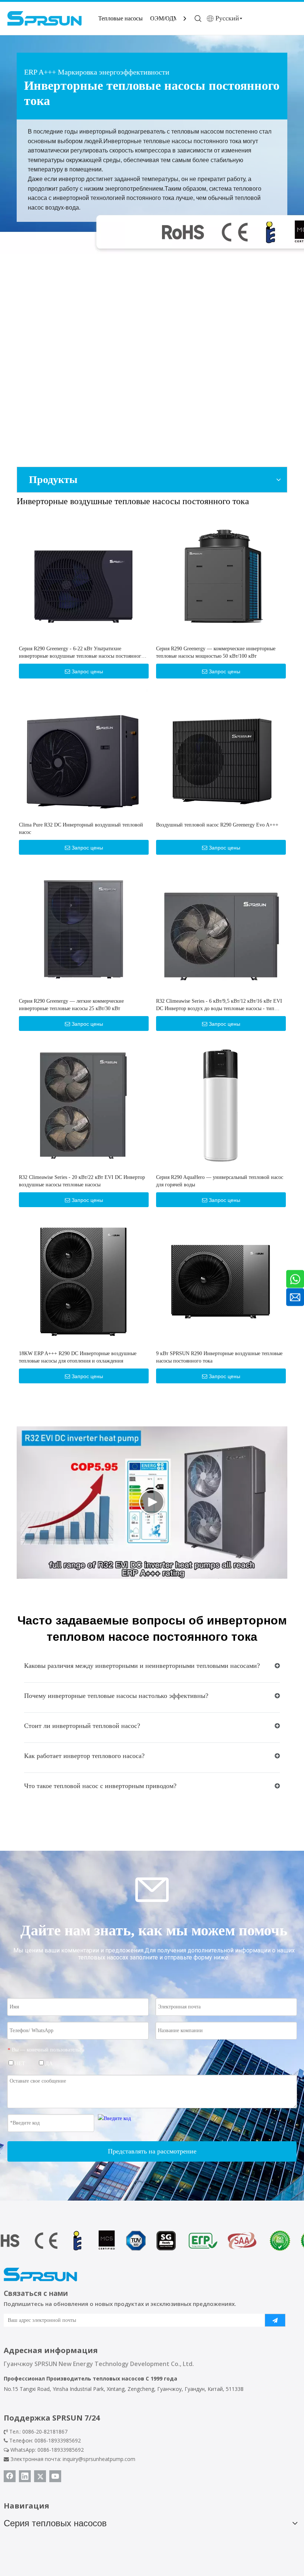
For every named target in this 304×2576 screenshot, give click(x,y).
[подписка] (275, 2320)
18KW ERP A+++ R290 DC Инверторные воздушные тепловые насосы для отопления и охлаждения (78, 1357)
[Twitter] (40, 2476)
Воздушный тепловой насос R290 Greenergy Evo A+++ (217, 825)
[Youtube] (55, 2476)
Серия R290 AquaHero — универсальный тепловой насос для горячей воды (220, 1181)
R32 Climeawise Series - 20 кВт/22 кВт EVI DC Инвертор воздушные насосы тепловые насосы (82, 1181)
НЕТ (19, 2064)
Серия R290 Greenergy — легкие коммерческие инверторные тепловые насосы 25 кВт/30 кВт (71, 1005)
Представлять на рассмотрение (152, 2151)
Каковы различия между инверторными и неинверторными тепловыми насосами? (142, 1666)
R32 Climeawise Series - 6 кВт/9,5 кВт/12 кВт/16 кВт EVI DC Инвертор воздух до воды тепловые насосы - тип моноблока (219, 1005)
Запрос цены (87, 671)
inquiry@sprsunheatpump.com (99, 2459)
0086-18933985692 (61, 2450)
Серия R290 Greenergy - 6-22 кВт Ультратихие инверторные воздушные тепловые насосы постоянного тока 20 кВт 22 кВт (81, 653)
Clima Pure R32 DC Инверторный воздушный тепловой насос (81, 829)
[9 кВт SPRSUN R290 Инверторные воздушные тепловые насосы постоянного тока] (221, 1281)
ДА (48, 2064)
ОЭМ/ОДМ (164, 18)
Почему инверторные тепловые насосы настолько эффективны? (116, 1696)
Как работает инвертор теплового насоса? (84, 1756)
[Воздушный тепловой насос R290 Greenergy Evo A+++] (221, 753)
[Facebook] (10, 2476)
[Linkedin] (25, 2476)
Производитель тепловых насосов (95, 2378)
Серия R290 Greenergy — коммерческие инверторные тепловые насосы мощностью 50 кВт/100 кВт (216, 652)
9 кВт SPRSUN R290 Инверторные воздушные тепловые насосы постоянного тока (219, 1357)
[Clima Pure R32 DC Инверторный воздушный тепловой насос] (83, 753)
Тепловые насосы (120, 18)
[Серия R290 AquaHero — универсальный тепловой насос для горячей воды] (221, 1105)
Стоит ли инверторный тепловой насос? (82, 1726)
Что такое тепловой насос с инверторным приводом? (100, 1786)
